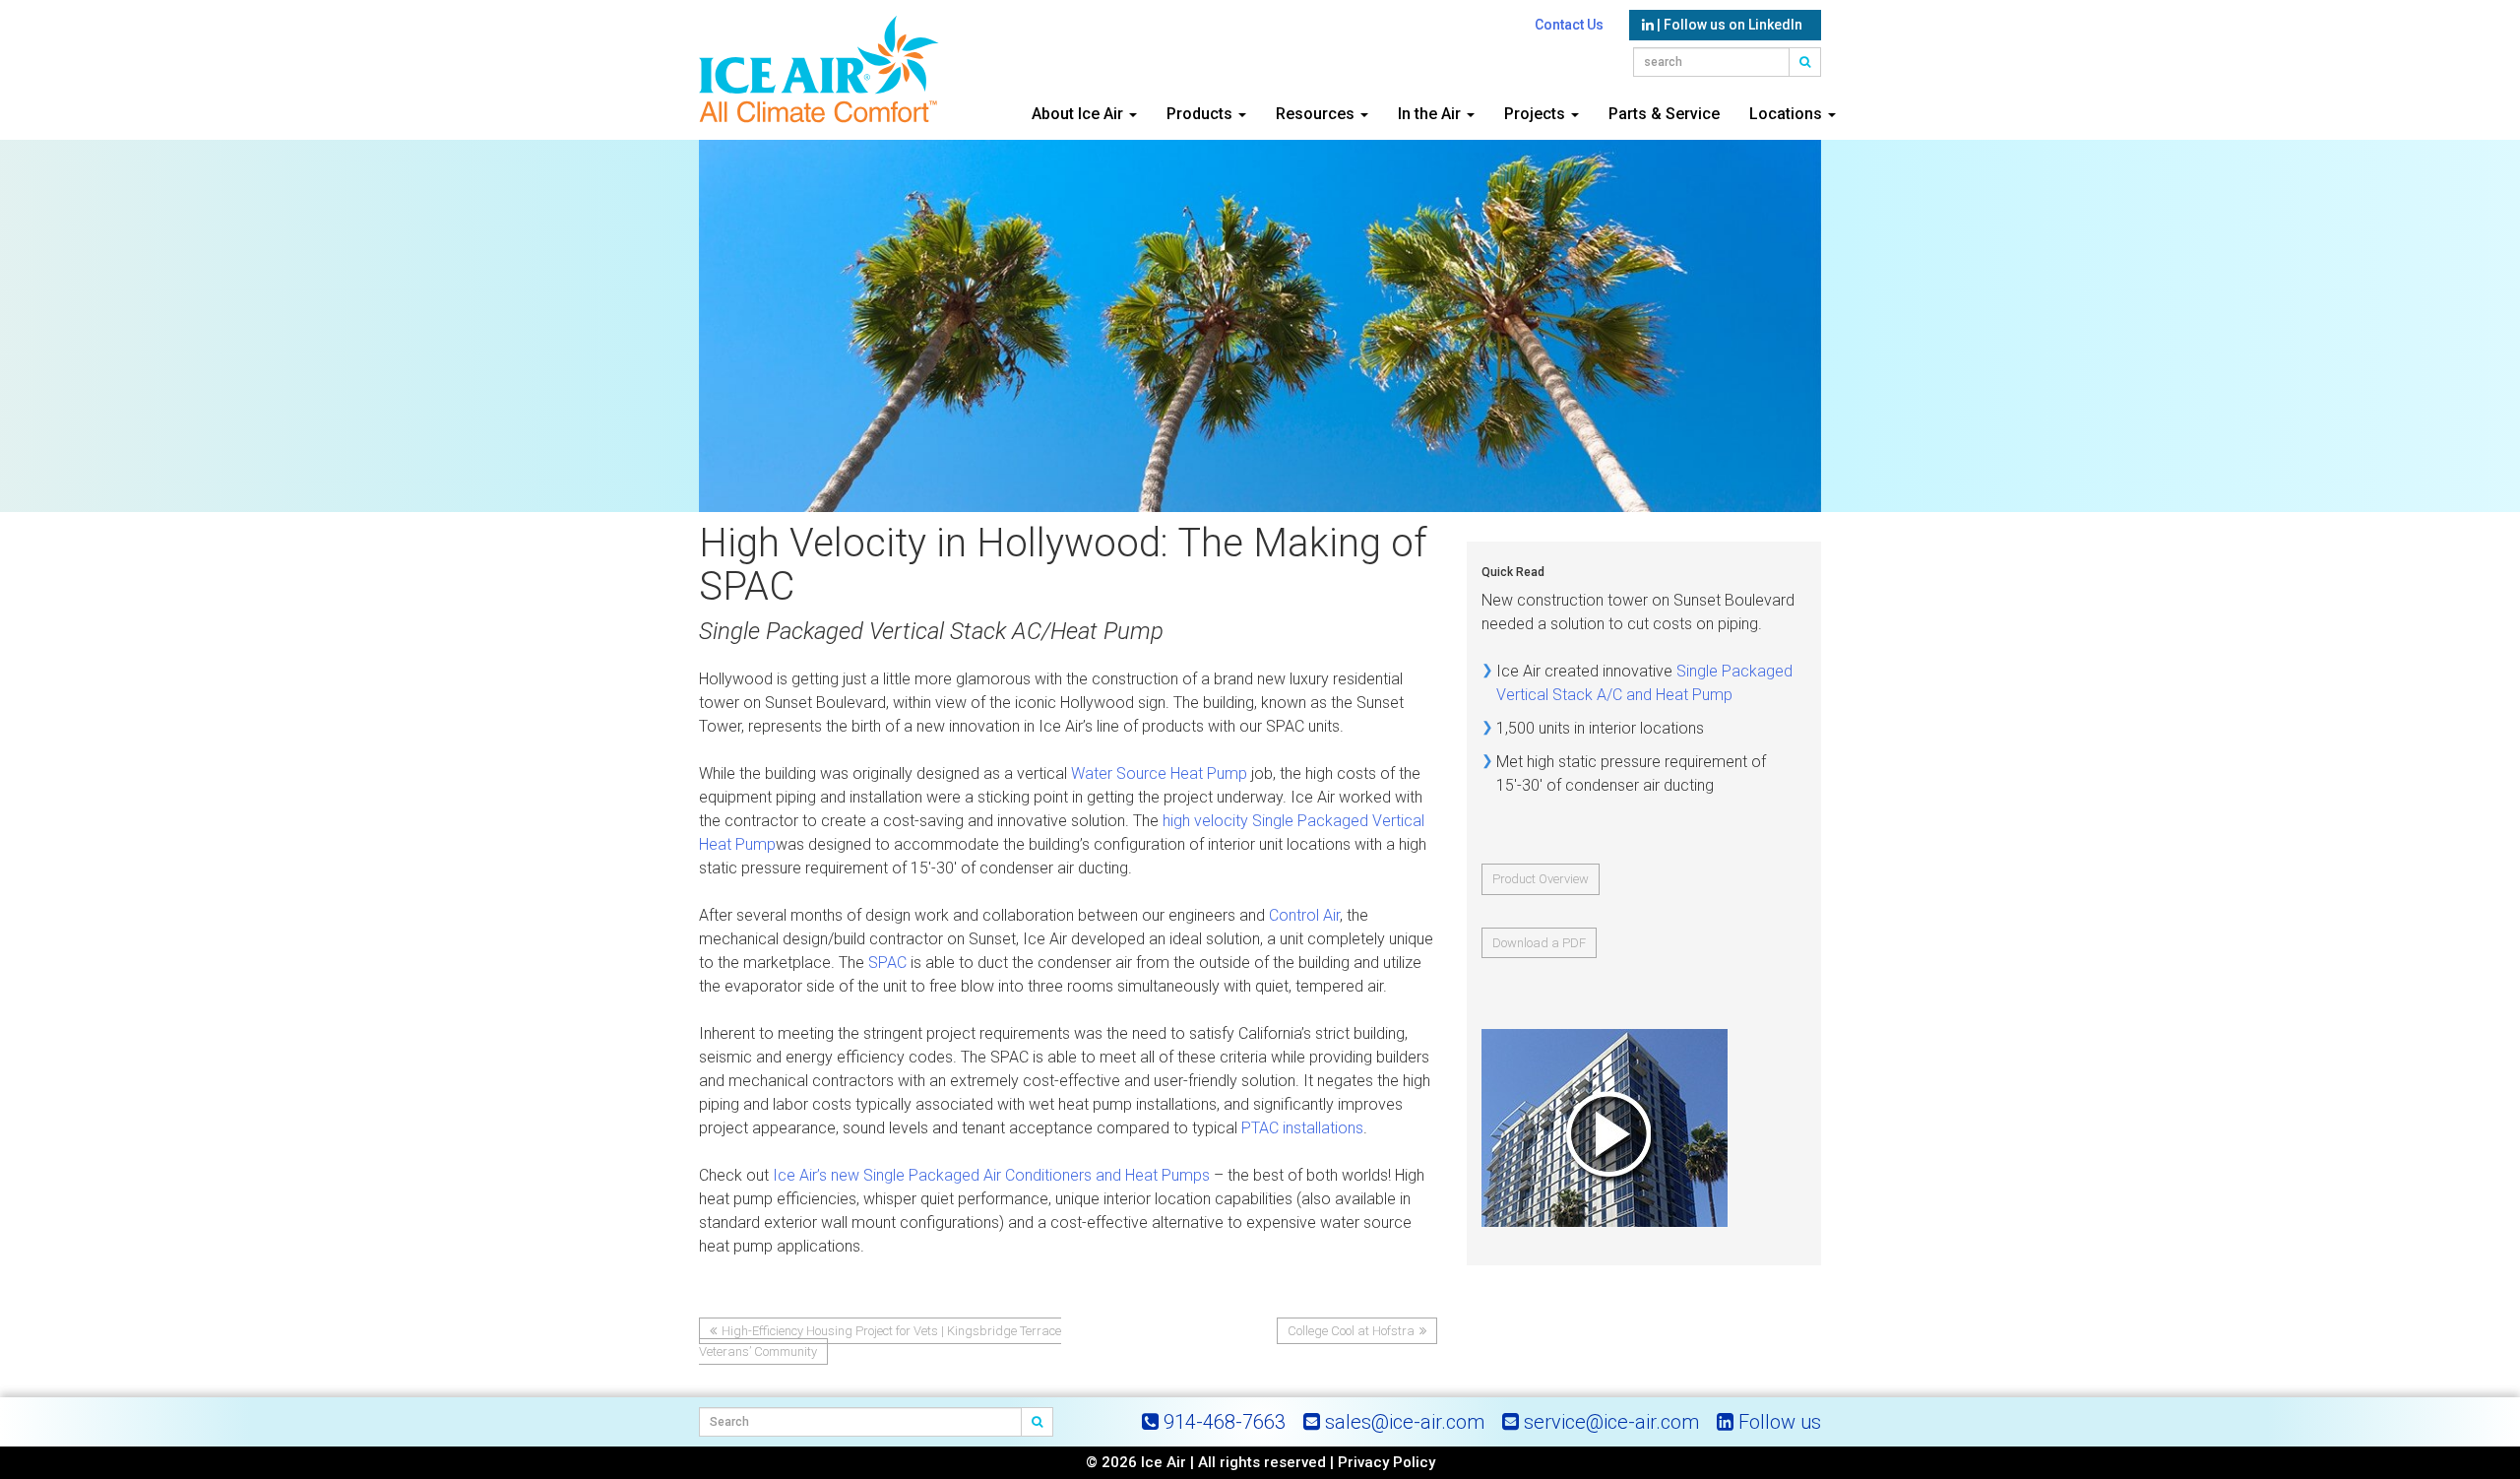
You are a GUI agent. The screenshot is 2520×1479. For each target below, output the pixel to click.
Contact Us (1569, 25)
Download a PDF (1539, 943)
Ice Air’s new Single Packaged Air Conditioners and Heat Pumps (991, 1175)
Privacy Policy (1386, 1462)
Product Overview (1541, 879)
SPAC (887, 963)
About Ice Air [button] (1079, 114)
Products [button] (1201, 114)
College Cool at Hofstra (1351, 1331)
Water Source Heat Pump (1159, 773)
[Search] (1038, 1422)
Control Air (1304, 915)
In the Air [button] (1431, 114)
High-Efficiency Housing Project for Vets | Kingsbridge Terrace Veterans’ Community (880, 1341)
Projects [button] (1537, 114)
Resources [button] (1317, 114)
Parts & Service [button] (1664, 114)
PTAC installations (1302, 1128)
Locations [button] (1788, 114)
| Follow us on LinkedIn (1728, 25)
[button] (1805, 62)
